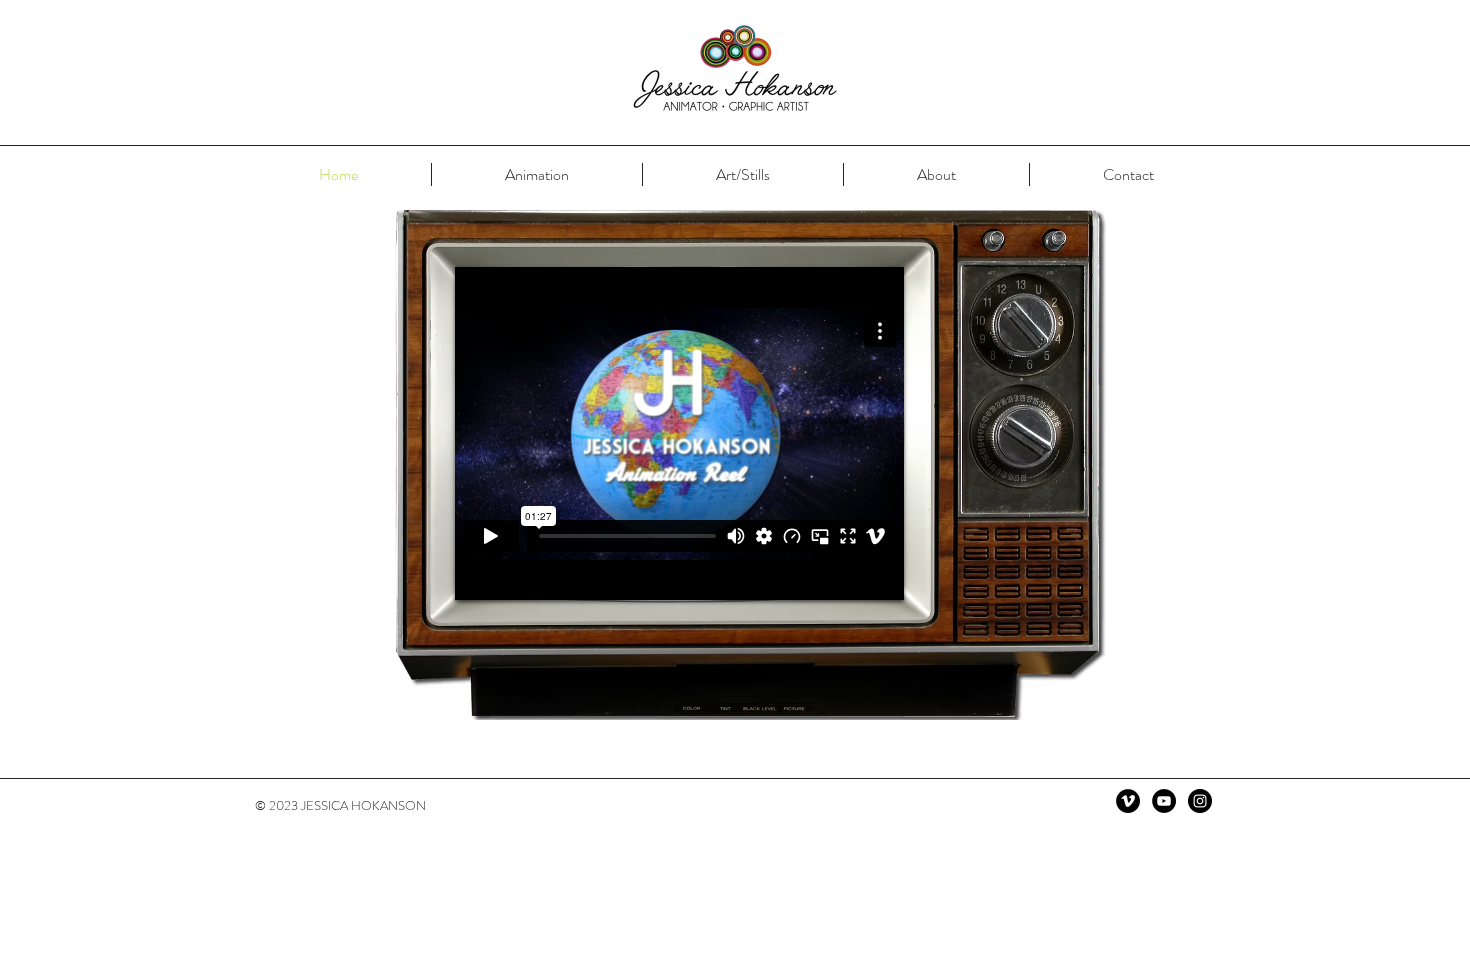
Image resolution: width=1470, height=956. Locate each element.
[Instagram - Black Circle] (1200, 801)
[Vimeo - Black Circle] (1128, 801)
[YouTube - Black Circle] (1164, 801)
